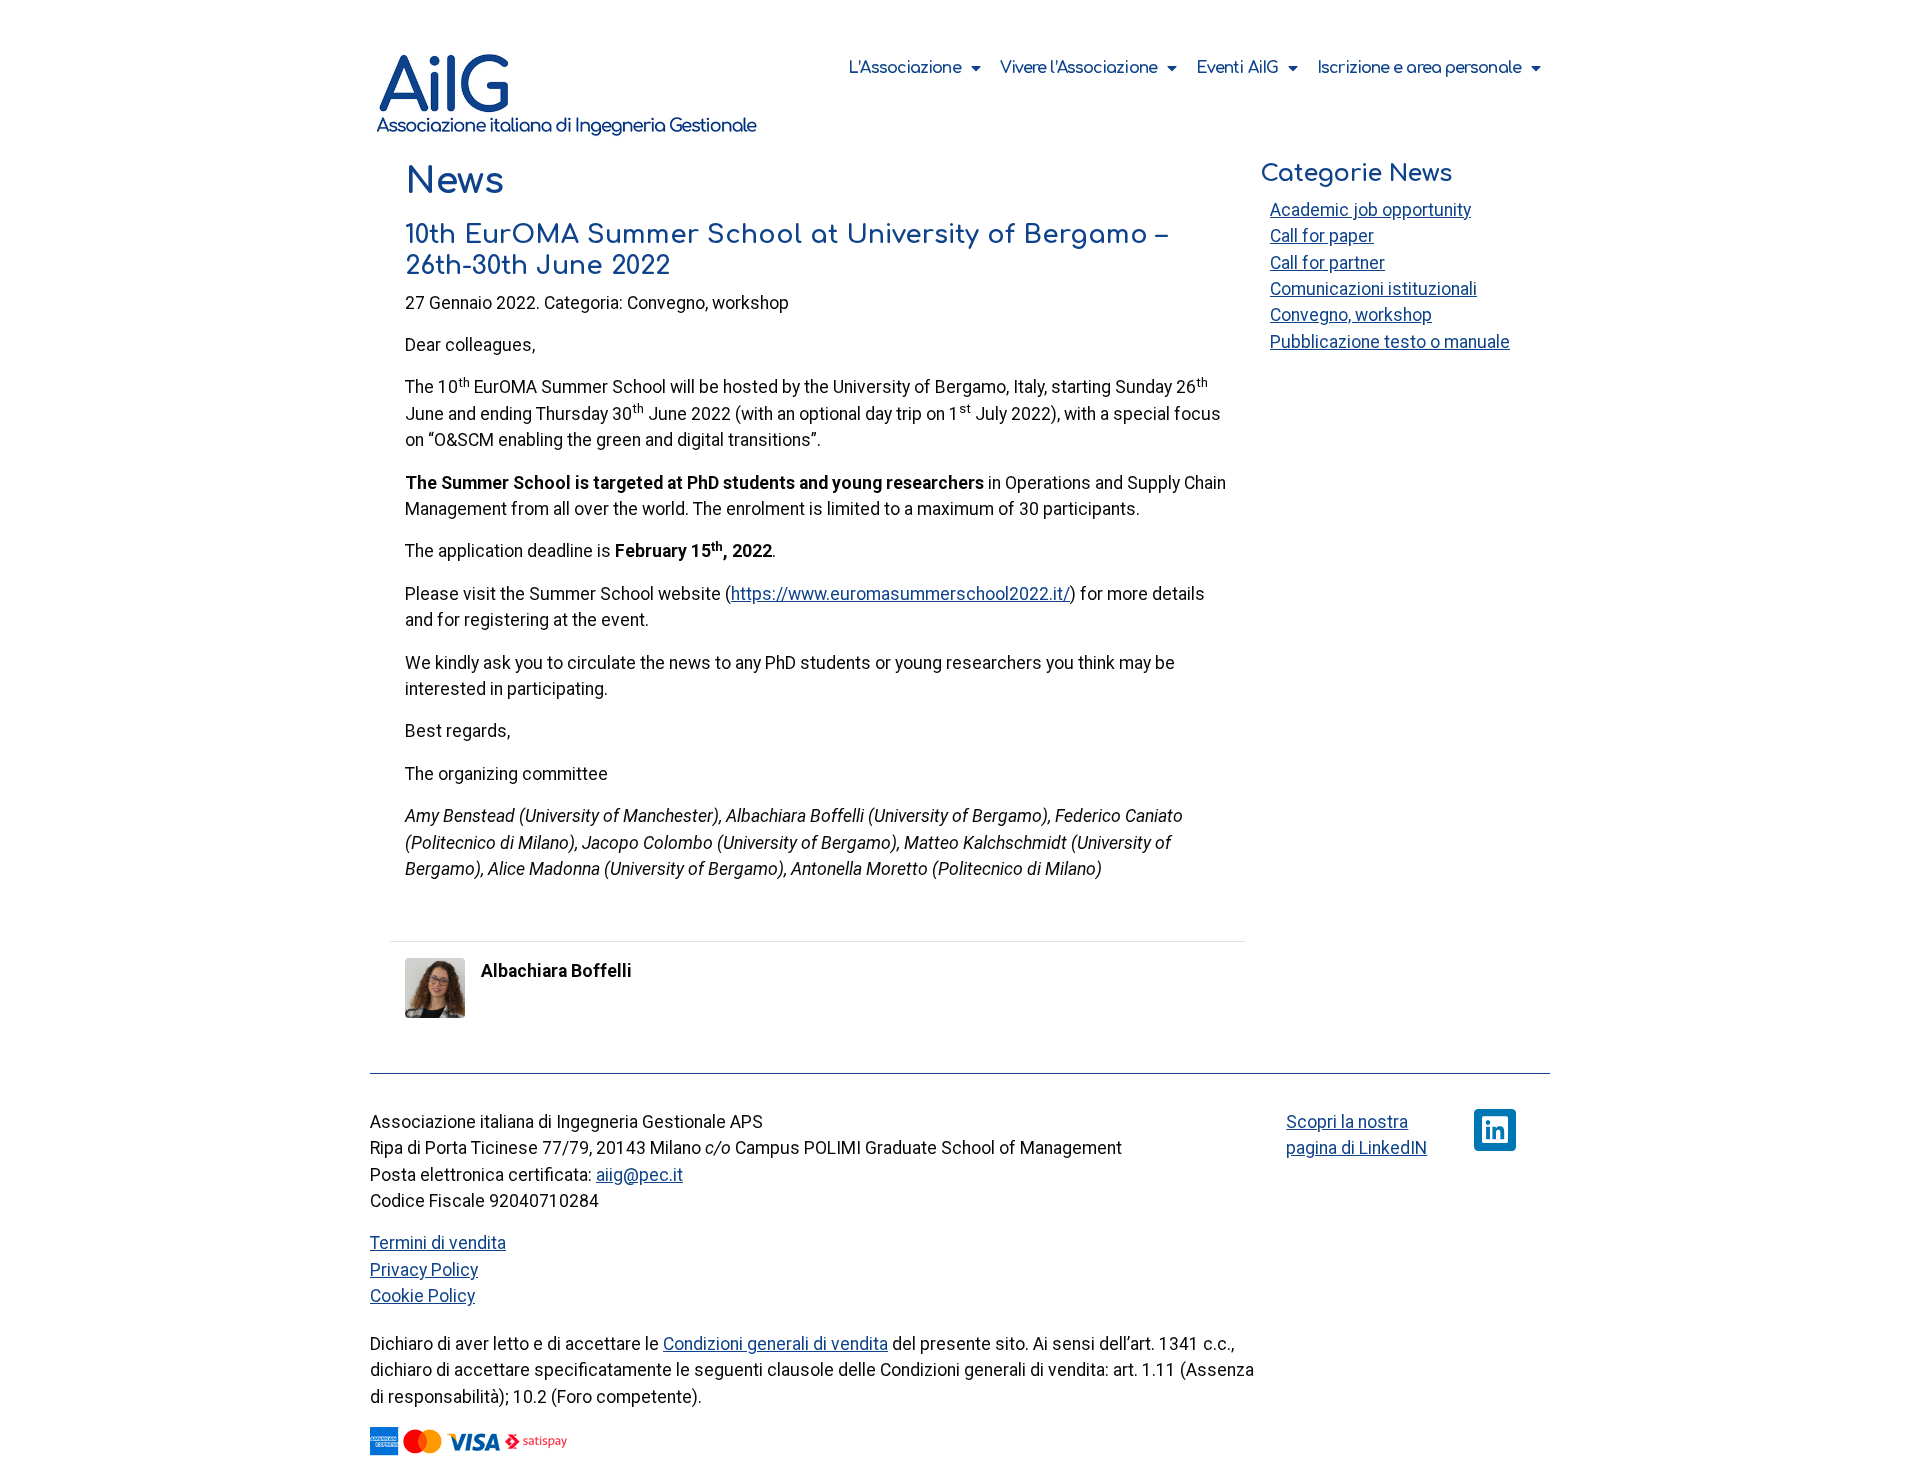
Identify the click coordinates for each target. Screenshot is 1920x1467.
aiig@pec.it (639, 1175)
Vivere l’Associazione (1078, 68)
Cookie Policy (422, 1296)
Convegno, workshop (1351, 315)
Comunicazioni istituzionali (1373, 289)
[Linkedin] (1495, 1130)
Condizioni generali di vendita (775, 1344)
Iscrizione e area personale (1419, 68)
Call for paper (1322, 236)
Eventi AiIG (1237, 68)
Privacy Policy (424, 1270)
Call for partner (1327, 263)
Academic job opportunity (1370, 210)
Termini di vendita (438, 1243)
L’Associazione (904, 68)
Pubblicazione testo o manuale (1390, 342)
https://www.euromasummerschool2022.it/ (900, 594)
